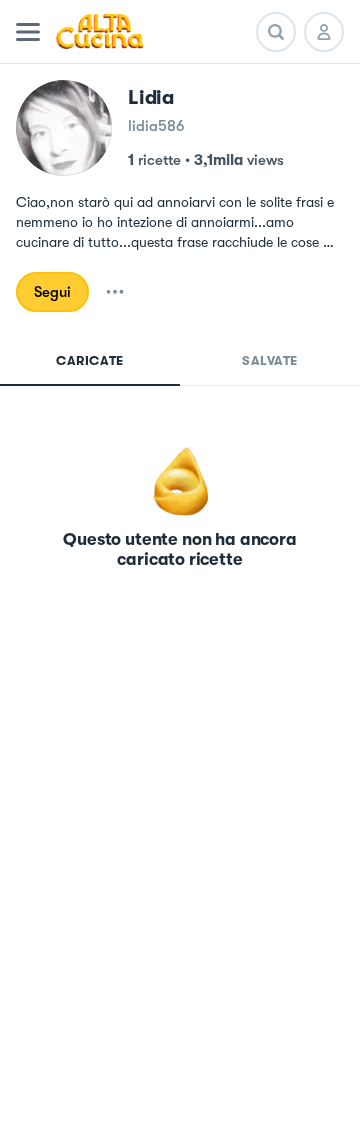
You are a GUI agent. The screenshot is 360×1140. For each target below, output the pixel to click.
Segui (52, 292)
